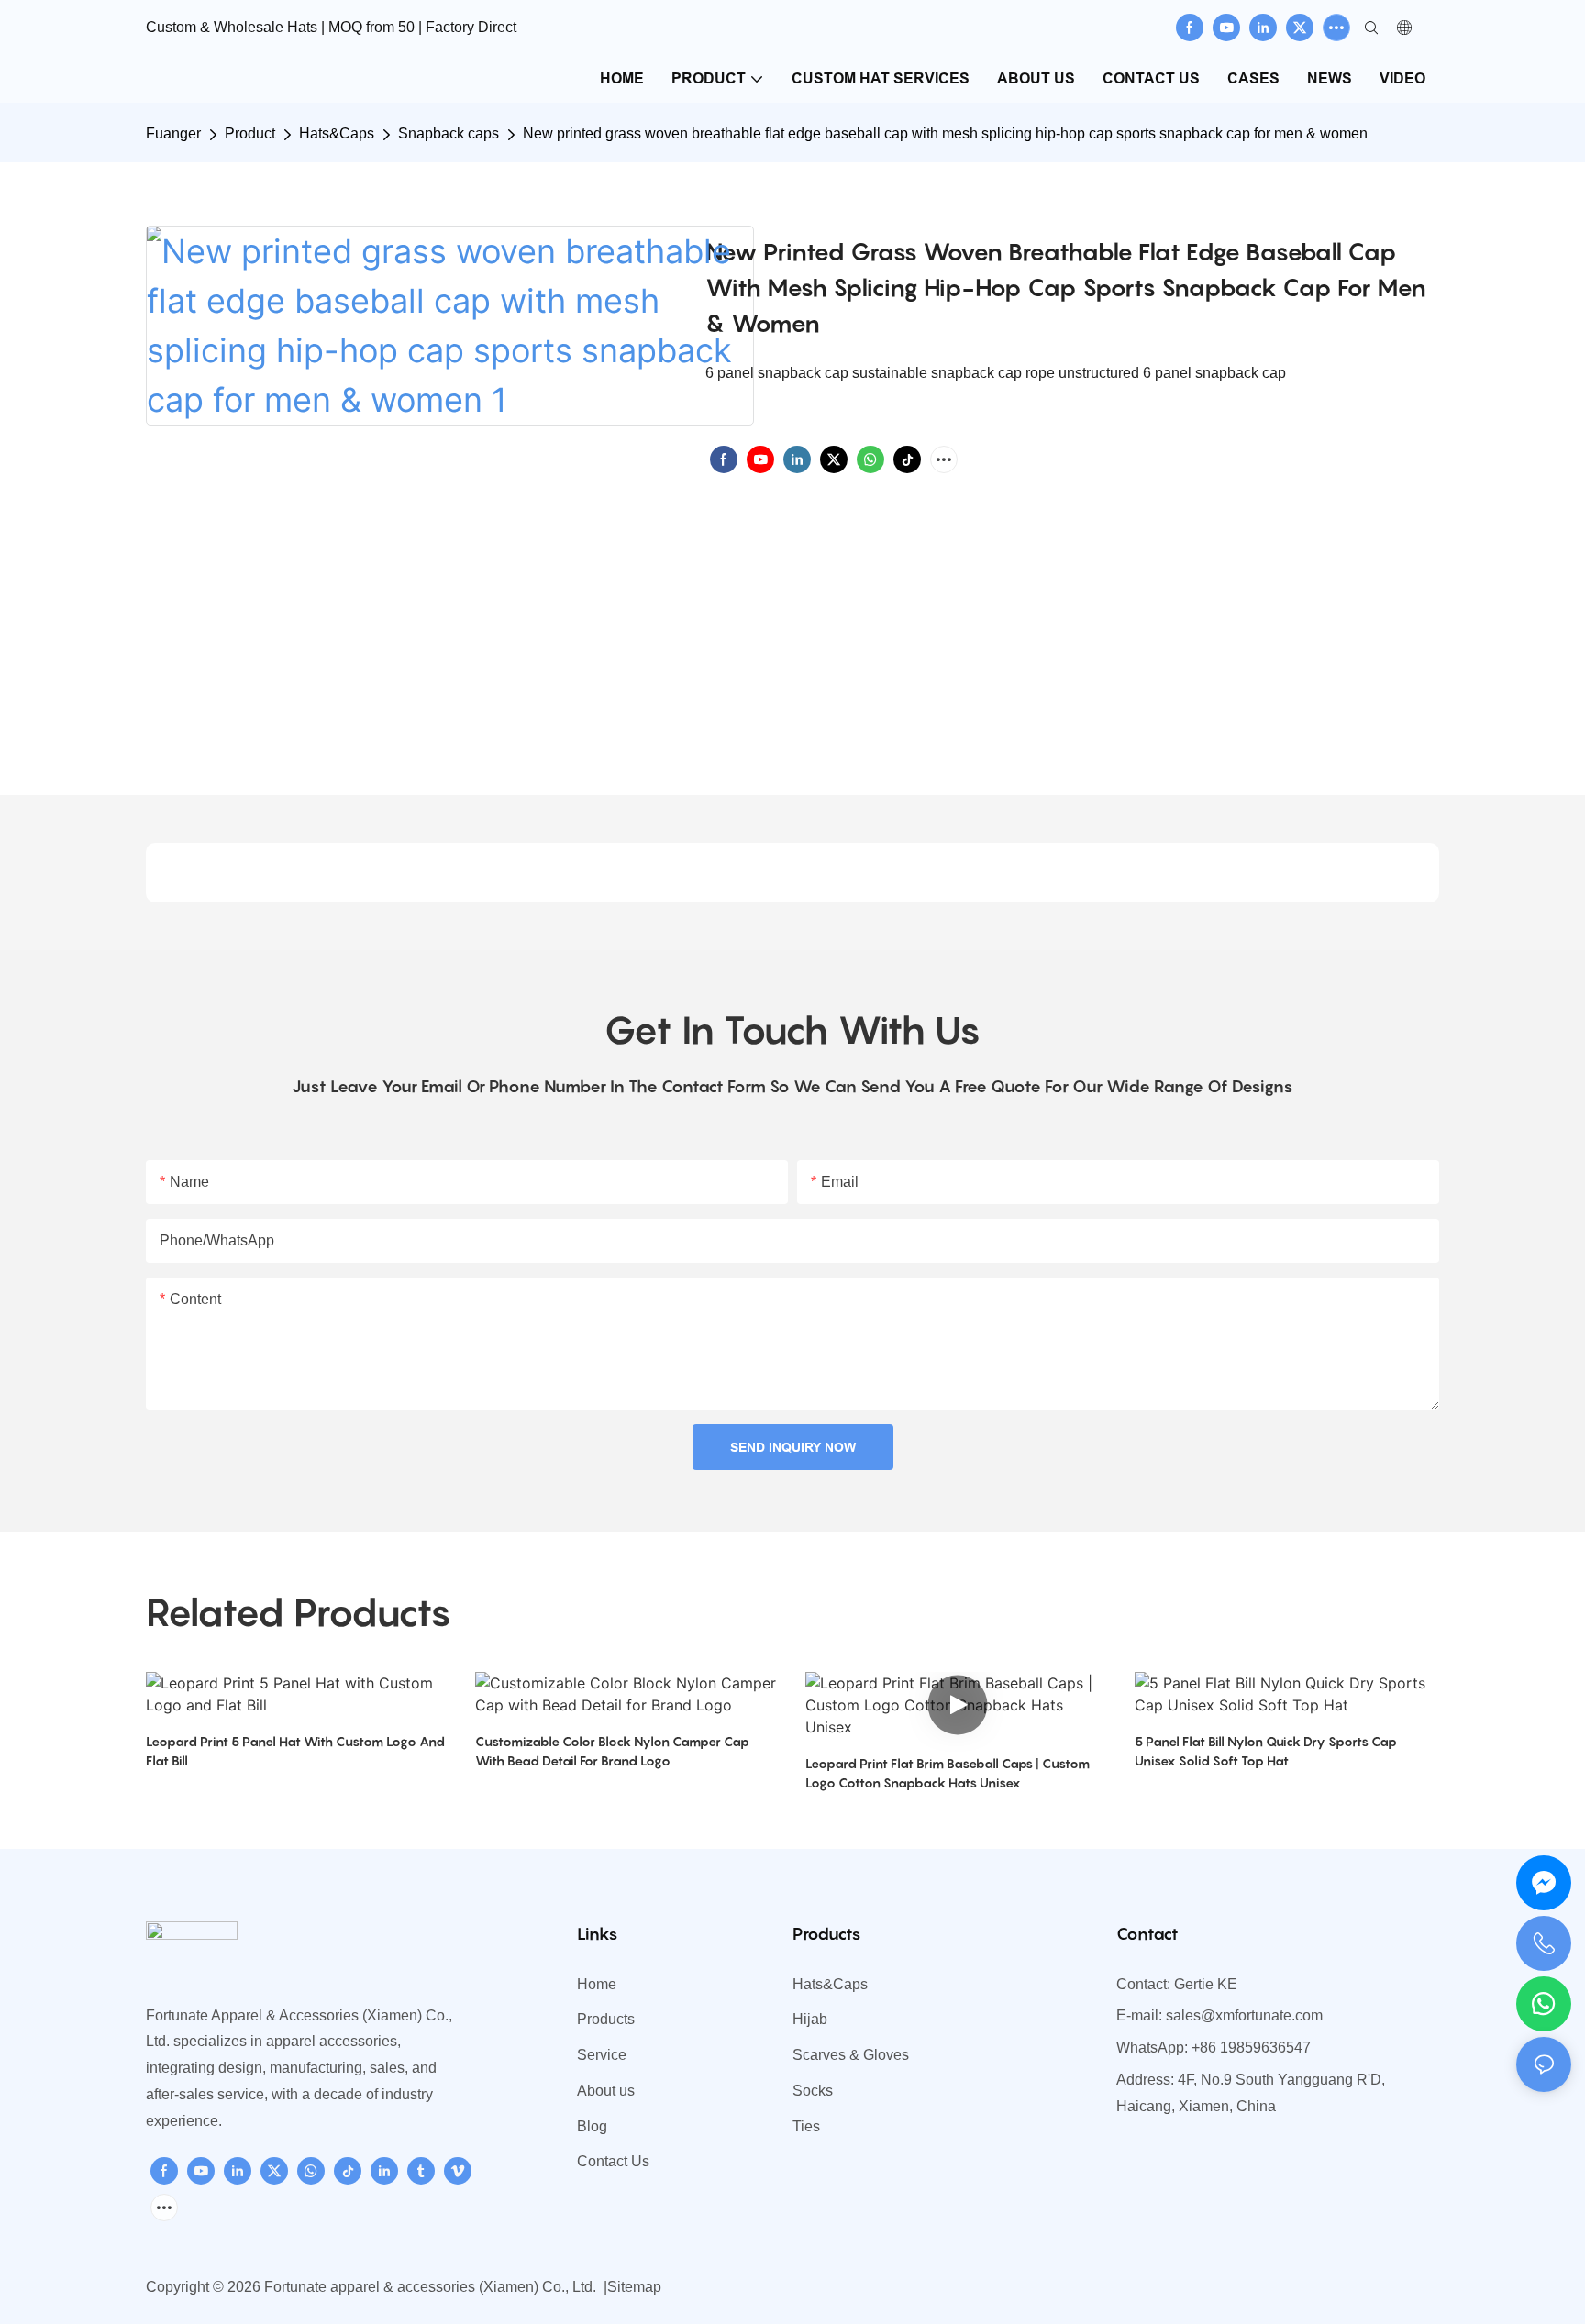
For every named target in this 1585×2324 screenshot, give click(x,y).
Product (250, 133)
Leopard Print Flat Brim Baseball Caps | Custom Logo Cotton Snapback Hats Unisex (948, 1773)
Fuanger (173, 133)
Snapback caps (449, 133)
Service (602, 2055)
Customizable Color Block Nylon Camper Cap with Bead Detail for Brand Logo (612, 1751)
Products (606, 2019)
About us (606, 2091)
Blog (592, 2126)
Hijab (810, 2019)
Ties (806, 2126)
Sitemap (634, 2287)
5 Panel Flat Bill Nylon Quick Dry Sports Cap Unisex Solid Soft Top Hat (1266, 1751)
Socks (813, 2091)
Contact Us (613, 2161)
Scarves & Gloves (851, 2055)
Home (597, 1984)
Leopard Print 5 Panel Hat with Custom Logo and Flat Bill (295, 1751)
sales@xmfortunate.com (1244, 2015)
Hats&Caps (337, 133)
